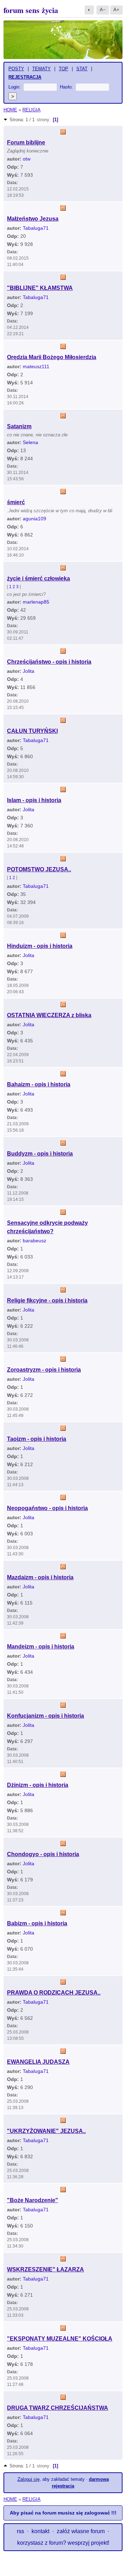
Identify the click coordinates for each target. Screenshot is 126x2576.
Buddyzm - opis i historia (40, 1154)
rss (20, 2531)
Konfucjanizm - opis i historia (45, 1716)
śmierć (16, 502)
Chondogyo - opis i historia (43, 1854)
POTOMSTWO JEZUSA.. (39, 869)
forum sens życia (31, 10)
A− (103, 10)
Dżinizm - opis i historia (38, 1785)
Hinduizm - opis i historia (40, 946)
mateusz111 (36, 366)
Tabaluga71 (36, 228)
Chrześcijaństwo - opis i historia (49, 662)
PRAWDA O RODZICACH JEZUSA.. (54, 1993)
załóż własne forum (81, 2531)
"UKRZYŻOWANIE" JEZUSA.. (46, 2131)
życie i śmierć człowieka (38, 578)
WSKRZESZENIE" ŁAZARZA (45, 2269)
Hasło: (66, 87)
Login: (15, 87)
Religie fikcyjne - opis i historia (47, 1300)
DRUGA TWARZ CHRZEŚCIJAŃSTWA (58, 2408)
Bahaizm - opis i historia (39, 1084)
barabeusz (34, 1241)
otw (27, 159)
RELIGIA (31, 110)
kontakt (40, 2531)
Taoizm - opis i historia (37, 1439)
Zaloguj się (29, 2479)
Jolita (29, 671)
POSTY (16, 69)
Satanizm (19, 426)
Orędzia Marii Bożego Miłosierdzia (52, 357)
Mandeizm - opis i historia (41, 1647)
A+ (116, 10)
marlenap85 (36, 602)
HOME (10, 110)
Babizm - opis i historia (37, 1923)
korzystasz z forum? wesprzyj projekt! (63, 2543)
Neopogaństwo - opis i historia (47, 1508)
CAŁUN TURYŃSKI (32, 731)
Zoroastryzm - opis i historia (44, 1370)
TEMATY (41, 69)
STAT (82, 69)
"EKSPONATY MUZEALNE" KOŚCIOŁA (60, 2339)
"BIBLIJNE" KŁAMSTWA (40, 288)
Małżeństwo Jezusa (33, 219)
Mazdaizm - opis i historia (40, 1577)
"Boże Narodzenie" (33, 2200)
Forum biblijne (26, 142)
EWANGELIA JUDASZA (38, 2062)
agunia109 (34, 519)
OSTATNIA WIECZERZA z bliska (49, 1015)
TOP (64, 69)
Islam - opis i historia (34, 800)
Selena (30, 442)
